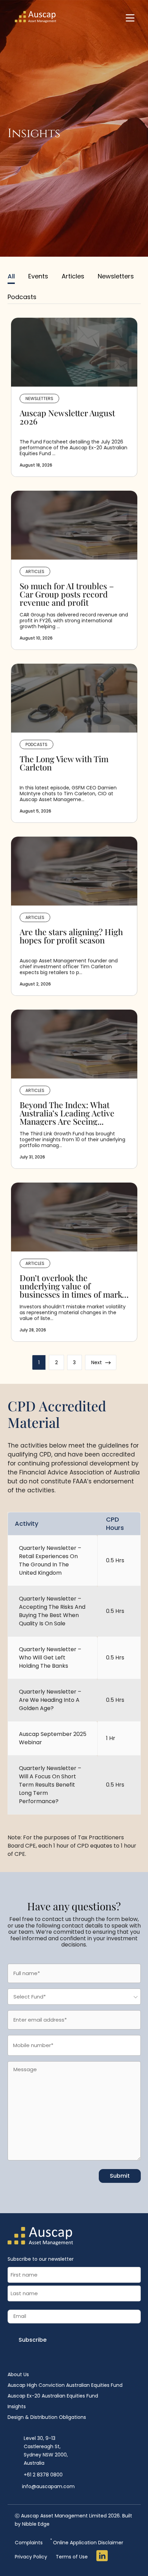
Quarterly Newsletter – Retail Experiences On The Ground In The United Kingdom (50, 1560)
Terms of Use (72, 2557)
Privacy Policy (31, 2557)
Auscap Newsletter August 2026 (67, 418)
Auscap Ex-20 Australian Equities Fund (53, 2396)
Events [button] (38, 276)
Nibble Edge (36, 2524)
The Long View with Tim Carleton (64, 764)
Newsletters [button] (116, 276)
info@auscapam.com (48, 2486)
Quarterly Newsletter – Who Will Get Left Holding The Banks (50, 1658)
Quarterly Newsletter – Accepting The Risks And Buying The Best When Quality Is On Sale (52, 1611)
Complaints (29, 2543)
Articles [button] (73, 276)
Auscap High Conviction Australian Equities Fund (65, 2385)
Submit (120, 2176)
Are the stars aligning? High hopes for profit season (71, 937)
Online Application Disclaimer (87, 2542)
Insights (17, 2406)
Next (101, 1363)
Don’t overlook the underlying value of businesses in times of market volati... (74, 1286)
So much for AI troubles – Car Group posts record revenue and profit (67, 594)
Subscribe (33, 2340)
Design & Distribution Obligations (47, 2417)
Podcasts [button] (22, 297)
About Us (18, 2374)
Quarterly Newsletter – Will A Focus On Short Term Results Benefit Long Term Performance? (50, 1785)
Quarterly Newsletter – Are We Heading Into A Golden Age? (50, 1700)
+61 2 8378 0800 (43, 2475)
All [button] (11, 276)
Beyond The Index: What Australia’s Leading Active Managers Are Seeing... (67, 1113)
